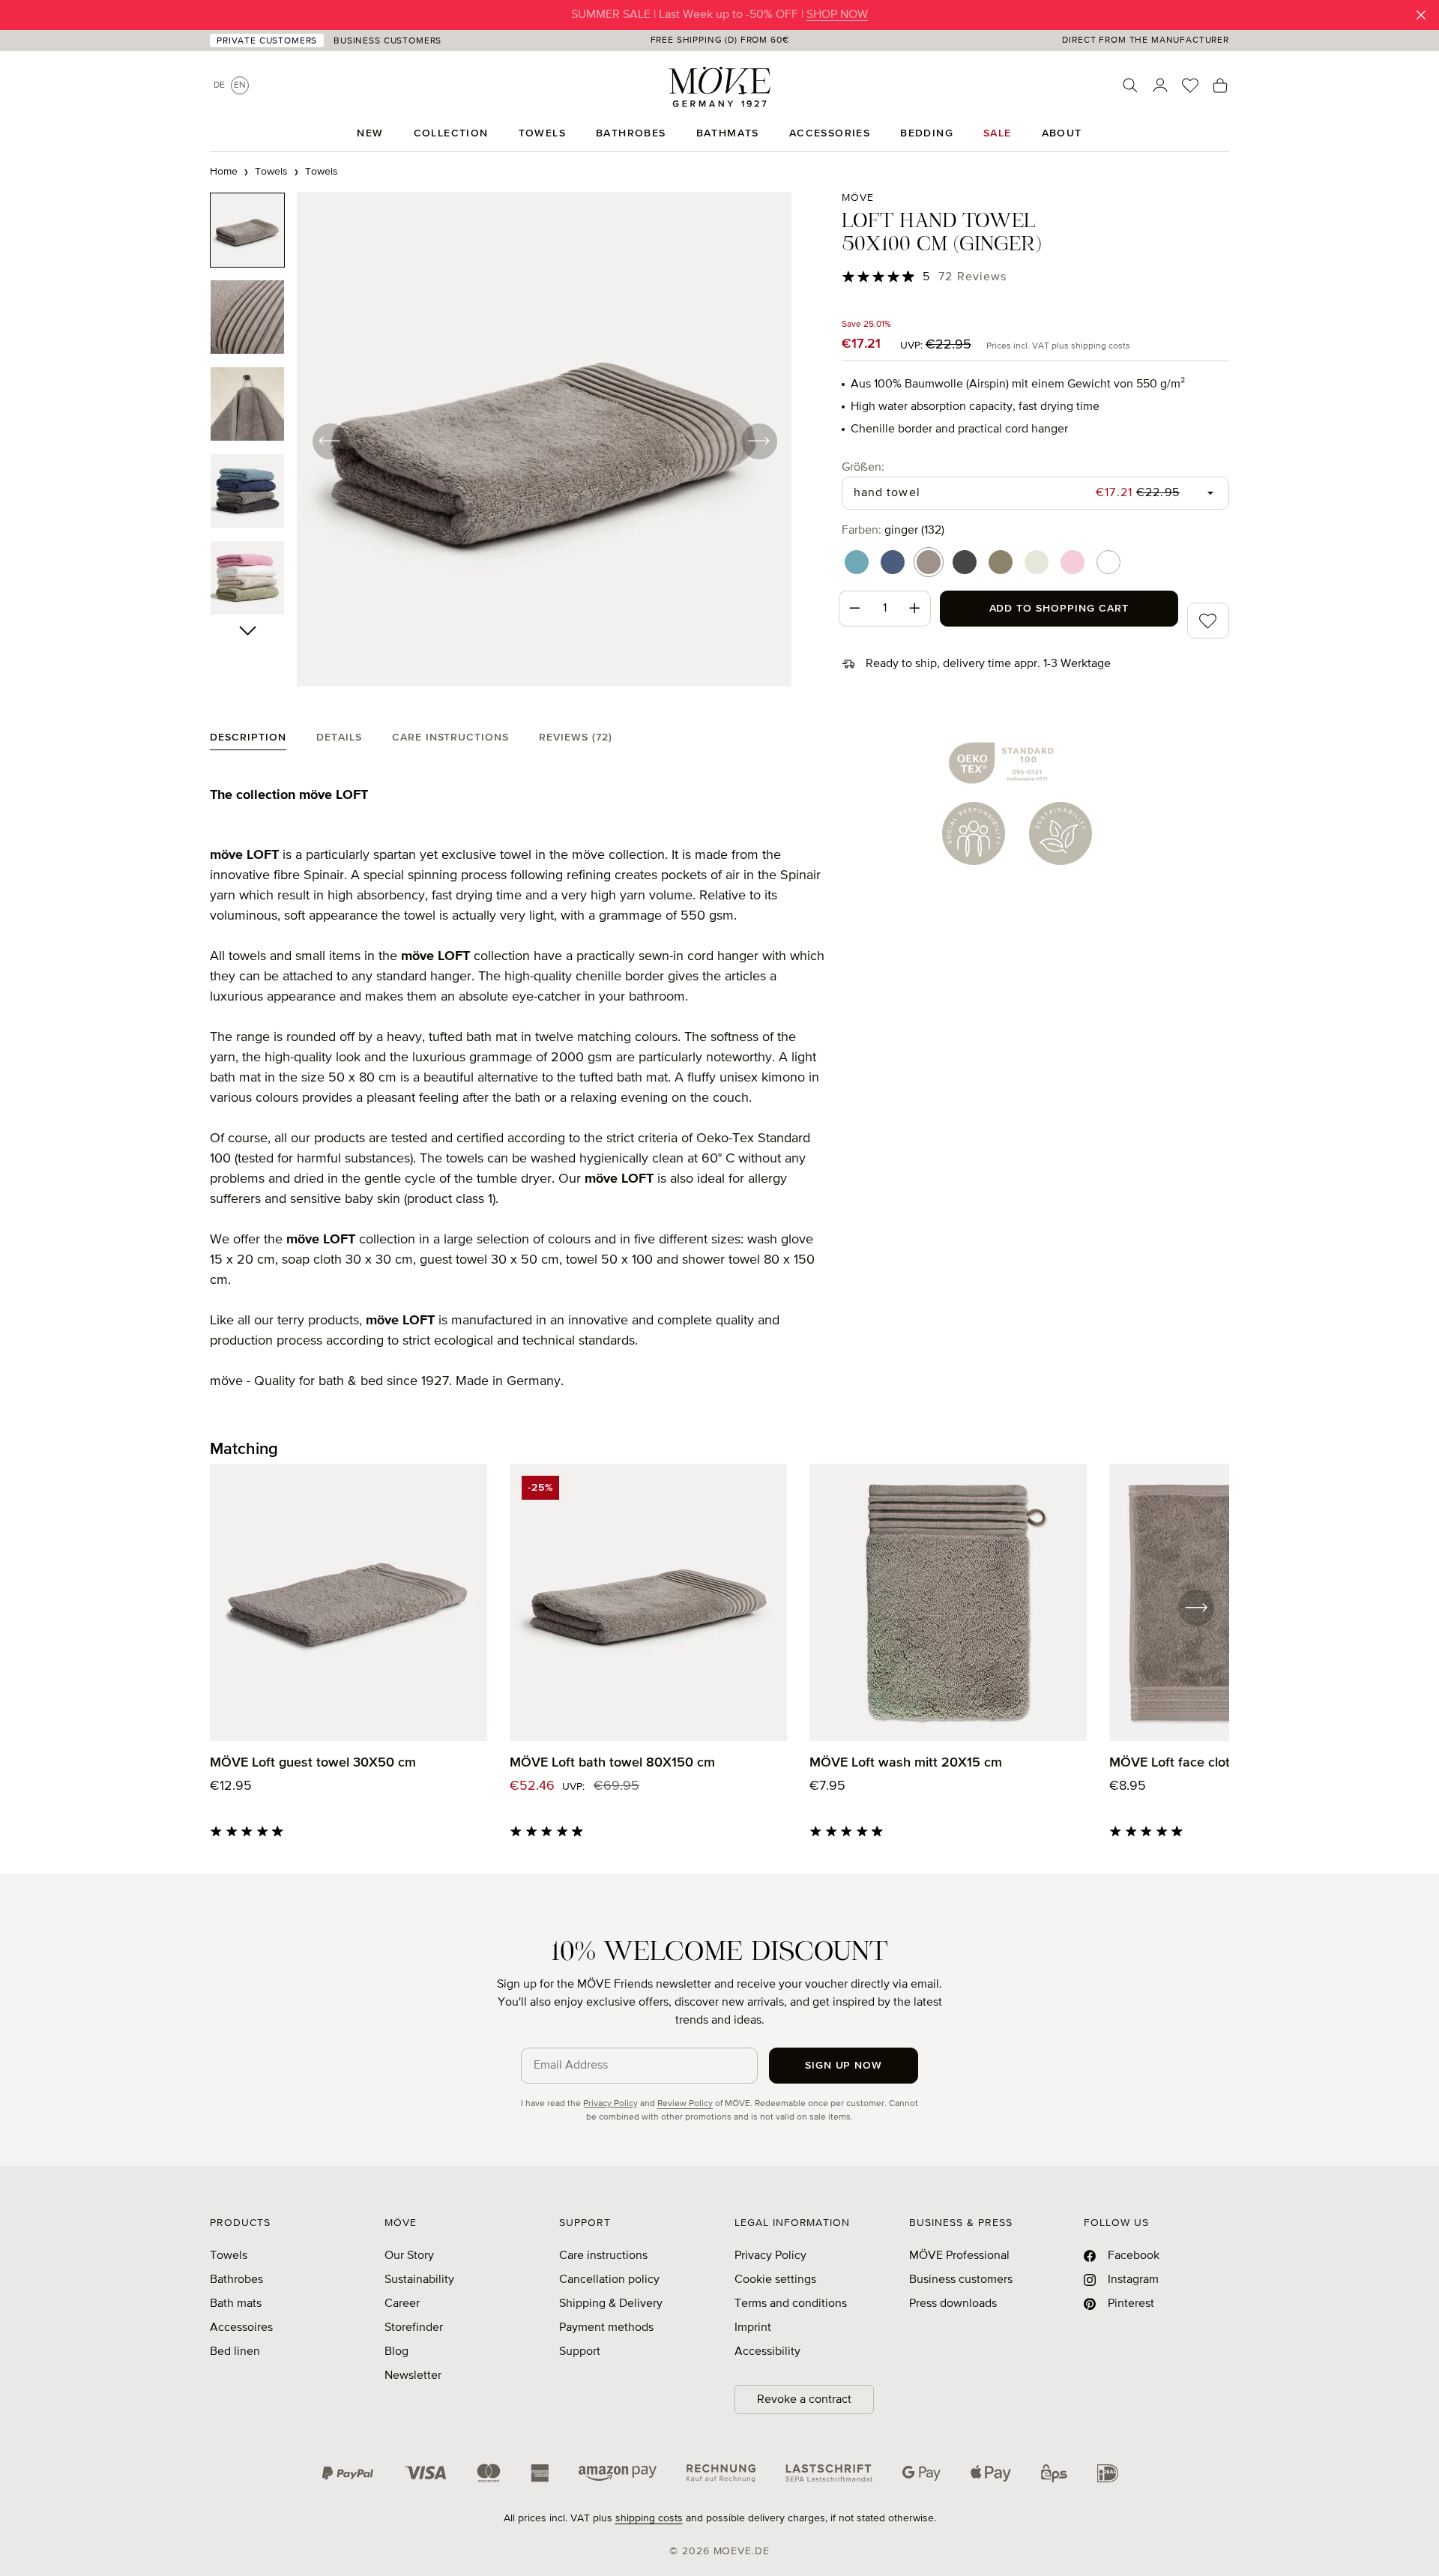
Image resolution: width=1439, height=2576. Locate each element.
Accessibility (767, 2352)
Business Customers (387, 41)
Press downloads (953, 2304)
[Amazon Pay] (618, 2473)
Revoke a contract (804, 2400)
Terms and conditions (791, 2304)
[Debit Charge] (829, 2473)
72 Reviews (972, 277)
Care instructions (603, 2256)
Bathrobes (236, 2280)
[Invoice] (721, 2473)
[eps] (1054, 2473)
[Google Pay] (921, 2473)
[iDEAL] (1108, 2473)
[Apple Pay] (991, 2473)
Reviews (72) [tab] (576, 737)
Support (580, 2352)
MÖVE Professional (959, 2256)
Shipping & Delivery (611, 2304)
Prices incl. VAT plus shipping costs (1058, 346)
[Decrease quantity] (854, 609)
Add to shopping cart (1059, 609)
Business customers (961, 2280)
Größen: (863, 467)
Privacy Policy (610, 2104)
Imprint (753, 2328)
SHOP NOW (837, 15)
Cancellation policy (609, 2280)
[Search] (1130, 85)
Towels (229, 2256)
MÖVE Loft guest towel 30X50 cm (313, 1763)
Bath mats (236, 2304)
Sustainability (419, 2280)
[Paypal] (348, 2473)
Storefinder (414, 2328)
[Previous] (330, 441)
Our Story (409, 2256)
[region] (501, 441)
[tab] (248, 741)
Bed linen (235, 2352)
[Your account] (1160, 85)
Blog (396, 2352)
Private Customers (267, 41)
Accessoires (241, 2328)
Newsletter (413, 2376)
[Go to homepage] (719, 87)
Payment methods (606, 2328)
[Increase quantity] (915, 609)
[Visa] (426, 2473)
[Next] (758, 441)
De (219, 85)
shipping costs (649, 2518)
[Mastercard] (489, 2473)
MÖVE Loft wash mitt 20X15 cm (906, 1763)
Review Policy (685, 2104)
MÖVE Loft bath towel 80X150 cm (612, 1763)
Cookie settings (775, 2280)
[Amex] (540, 2473)
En (240, 85)
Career (402, 2304)
